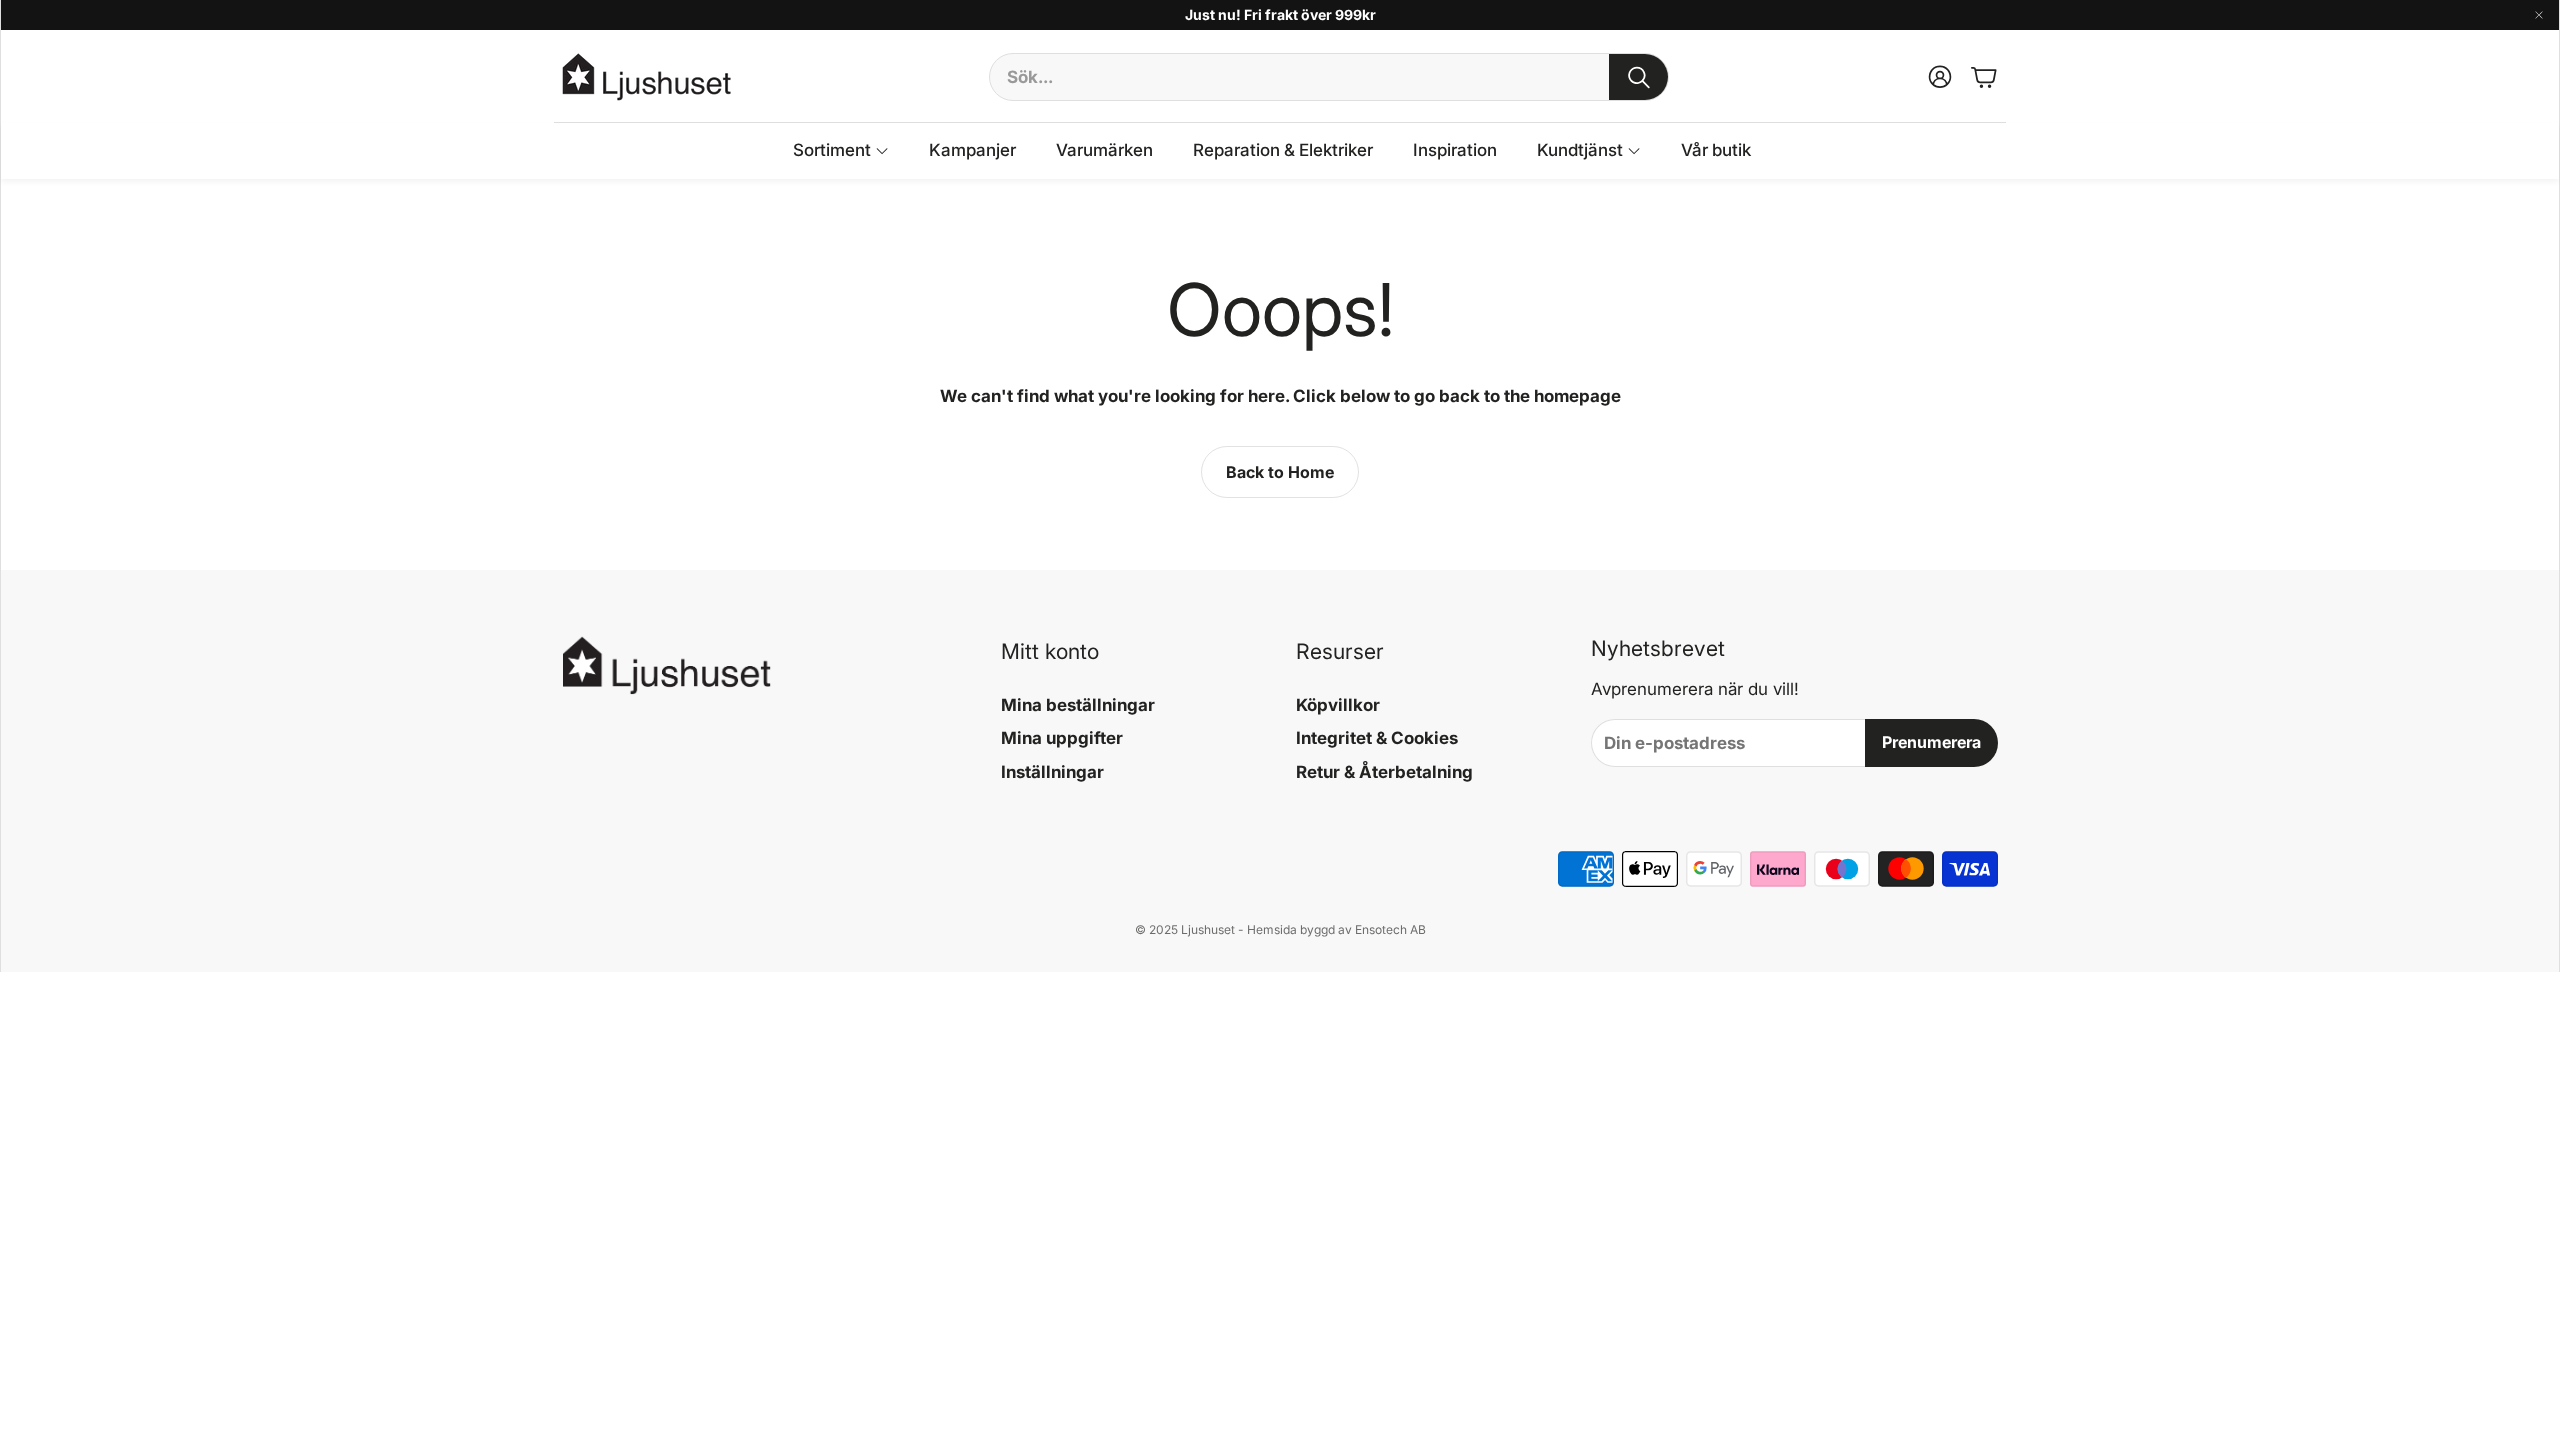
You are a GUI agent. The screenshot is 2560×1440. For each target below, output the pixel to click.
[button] (1329, 77)
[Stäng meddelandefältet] (2539, 15)
